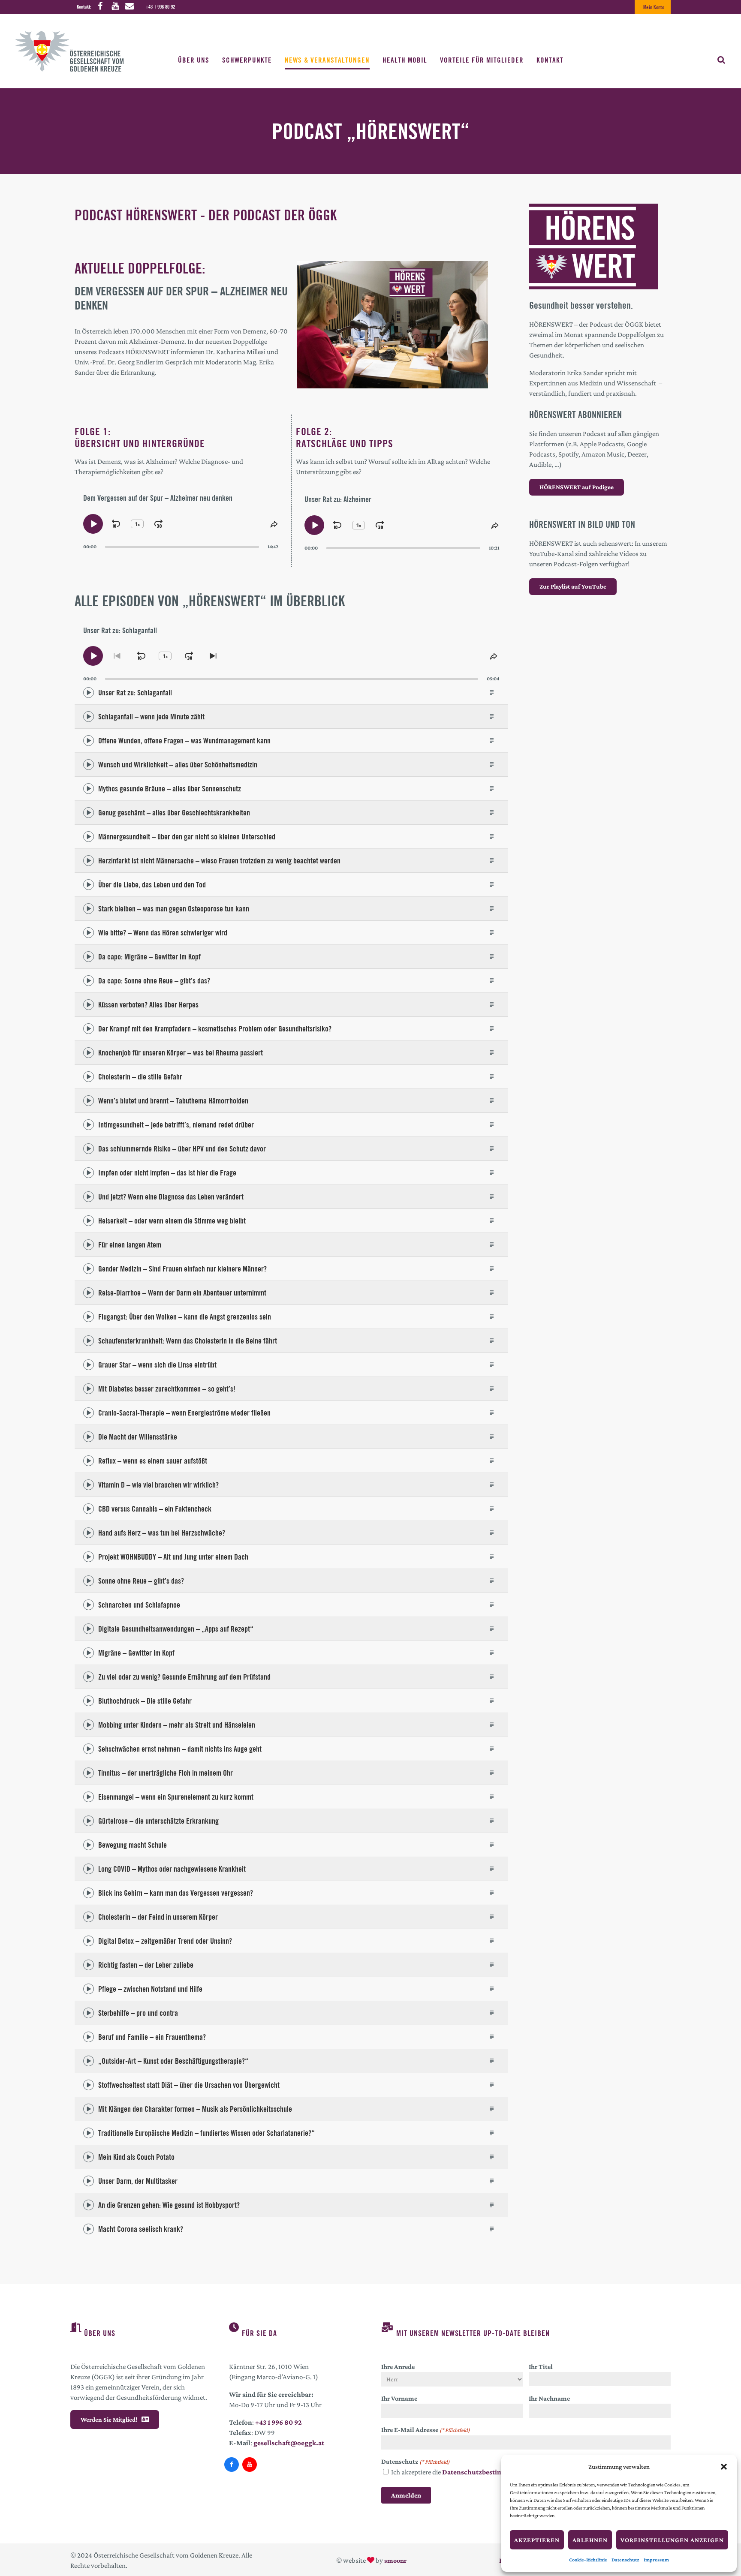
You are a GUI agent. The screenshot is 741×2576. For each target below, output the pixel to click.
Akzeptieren (537, 2540)
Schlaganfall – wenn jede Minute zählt (151, 717)
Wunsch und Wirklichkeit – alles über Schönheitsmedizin (178, 765)
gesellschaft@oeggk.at (289, 2443)
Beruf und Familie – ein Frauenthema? (152, 2037)
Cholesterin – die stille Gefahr (140, 1077)
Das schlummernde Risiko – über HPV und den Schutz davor (182, 1149)
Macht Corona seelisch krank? (141, 2229)
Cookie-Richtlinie (588, 2560)
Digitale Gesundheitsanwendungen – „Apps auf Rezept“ (176, 1629)
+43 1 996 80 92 (160, 7)
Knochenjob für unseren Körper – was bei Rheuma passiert (181, 1053)
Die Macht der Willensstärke (138, 1437)
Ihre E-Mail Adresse (426, 2430)
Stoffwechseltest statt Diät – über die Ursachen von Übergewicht (189, 2085)
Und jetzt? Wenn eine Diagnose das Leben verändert (171, 1197)
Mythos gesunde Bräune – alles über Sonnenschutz (170, 789)
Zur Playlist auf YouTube (573, 586)
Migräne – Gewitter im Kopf (136, 1653)
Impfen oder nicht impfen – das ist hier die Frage (167, 1173)
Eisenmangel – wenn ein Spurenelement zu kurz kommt (176, 1797)
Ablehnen (590, 2540)
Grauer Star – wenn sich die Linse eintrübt (157, 1365)
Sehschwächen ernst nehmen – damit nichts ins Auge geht (180, 1749)
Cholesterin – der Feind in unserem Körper (158, 1917)
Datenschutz (625, 2560)
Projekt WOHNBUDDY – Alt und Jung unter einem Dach (173, 1557)
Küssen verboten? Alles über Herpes (148, 1005)
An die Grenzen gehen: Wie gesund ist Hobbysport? (169, 2205)
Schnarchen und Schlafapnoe (139, 1605)
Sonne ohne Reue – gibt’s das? (141, 1581)
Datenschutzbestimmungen (486, 2472)
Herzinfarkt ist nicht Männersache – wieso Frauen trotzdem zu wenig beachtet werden (219, 861)
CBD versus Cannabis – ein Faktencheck (155, 1509)
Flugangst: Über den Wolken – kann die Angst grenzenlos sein (185, 1317)
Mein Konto (654, 7)
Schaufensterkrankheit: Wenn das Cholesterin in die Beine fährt (188, 1341)
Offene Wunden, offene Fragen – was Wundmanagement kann (184, 741)
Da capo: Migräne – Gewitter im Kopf (149, 957)
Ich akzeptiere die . (461, 2472)
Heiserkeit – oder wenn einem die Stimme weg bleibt (172, 1221)
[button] (724, 2467)
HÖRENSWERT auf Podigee (577, 487)
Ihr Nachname (549, 2398)
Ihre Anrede (398, 2367)
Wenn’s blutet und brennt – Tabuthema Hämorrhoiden (173, 1101)
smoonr (395, 2560)
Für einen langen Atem (130, 1245)
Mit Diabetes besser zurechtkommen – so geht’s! (167, 1389)
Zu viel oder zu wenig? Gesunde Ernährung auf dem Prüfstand (184, 1677)
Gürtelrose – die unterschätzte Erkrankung (158, 1821)
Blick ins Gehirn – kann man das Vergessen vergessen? (176, 1893)
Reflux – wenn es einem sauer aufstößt (153, 1461)
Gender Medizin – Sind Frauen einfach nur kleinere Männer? (182, 1269)
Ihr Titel (541, 2367)
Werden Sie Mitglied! (109, 2420)
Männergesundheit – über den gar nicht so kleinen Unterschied (187, 837)
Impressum (656, 2560)
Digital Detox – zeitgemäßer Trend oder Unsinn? (165, 1941)
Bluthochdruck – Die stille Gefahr (145, 1701)
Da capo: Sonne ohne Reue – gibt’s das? (154, 981)
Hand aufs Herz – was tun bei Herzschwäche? (162, 1533)
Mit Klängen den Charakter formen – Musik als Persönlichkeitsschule (195, 2109)
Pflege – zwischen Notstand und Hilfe (150, 1989)
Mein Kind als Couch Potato (136, 2157)
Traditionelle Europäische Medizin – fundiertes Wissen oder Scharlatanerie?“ (206, 2133)
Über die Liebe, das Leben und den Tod (152, 885)
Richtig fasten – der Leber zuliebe (146, 1965)
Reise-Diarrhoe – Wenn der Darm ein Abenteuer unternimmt (182, 1293)
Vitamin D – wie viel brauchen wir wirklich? (158, 1485)
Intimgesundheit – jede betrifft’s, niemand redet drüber (176, 1125)
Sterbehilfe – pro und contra (138, 2013)
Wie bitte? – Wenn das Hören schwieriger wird (163, 933)
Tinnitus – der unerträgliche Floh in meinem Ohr (166, 1773)
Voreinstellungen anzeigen (672, 2540)
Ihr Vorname (399, 2398)
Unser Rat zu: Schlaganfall (135, 693)
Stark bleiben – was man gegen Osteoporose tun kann (174, 909)
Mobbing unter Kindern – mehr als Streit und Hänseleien (177, 1725)
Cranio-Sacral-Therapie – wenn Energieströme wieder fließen (184, 1413)
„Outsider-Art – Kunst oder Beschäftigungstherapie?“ (173, 2061)
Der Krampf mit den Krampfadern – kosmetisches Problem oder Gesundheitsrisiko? (215, 1029)
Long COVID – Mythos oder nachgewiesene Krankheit (172, 1869)
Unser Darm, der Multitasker (138, 2181)
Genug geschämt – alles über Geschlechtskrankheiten (174, 813)
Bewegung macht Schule (133, 1845)
